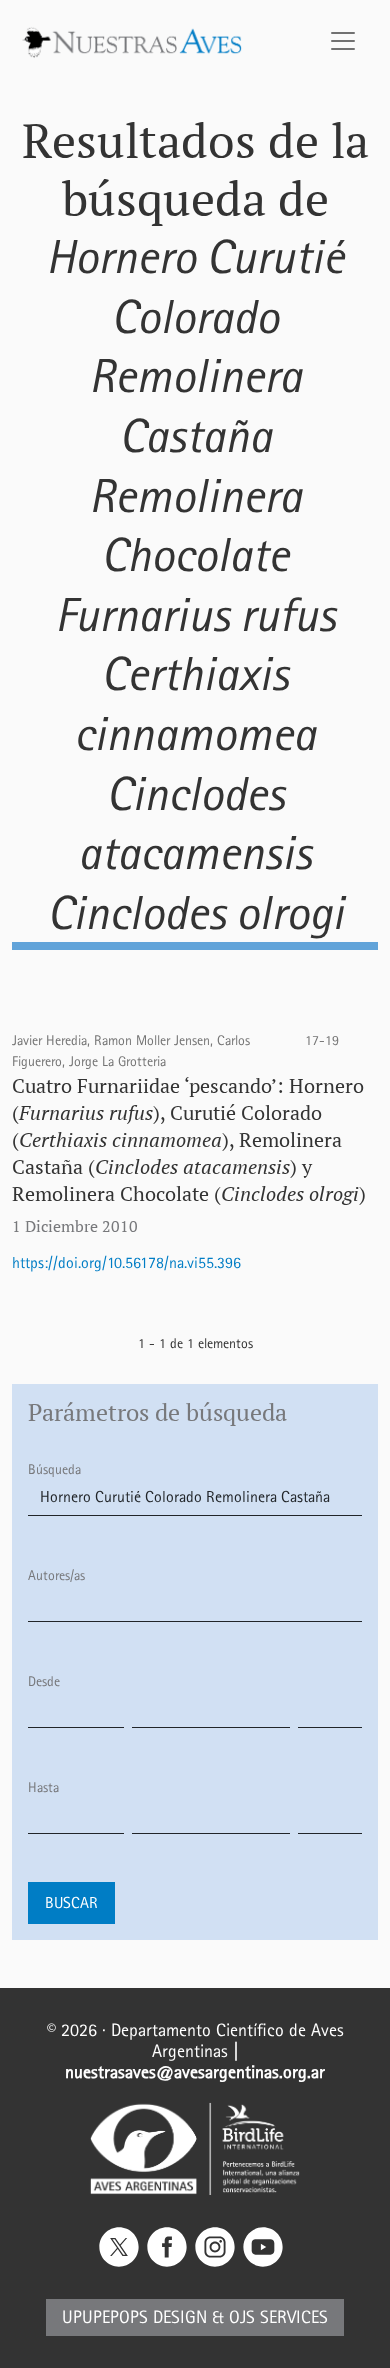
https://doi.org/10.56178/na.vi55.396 (126, 1262)
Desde (44, 1681)
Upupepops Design (134, 2317)
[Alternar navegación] (343, 41)
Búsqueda (54, 1469)
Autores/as (56, 1575)
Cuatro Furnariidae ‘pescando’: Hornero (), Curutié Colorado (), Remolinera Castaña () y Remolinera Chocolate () (189, 1139)
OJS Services (278, 2317)
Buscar (71, 1902)
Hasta (43, 1787)
